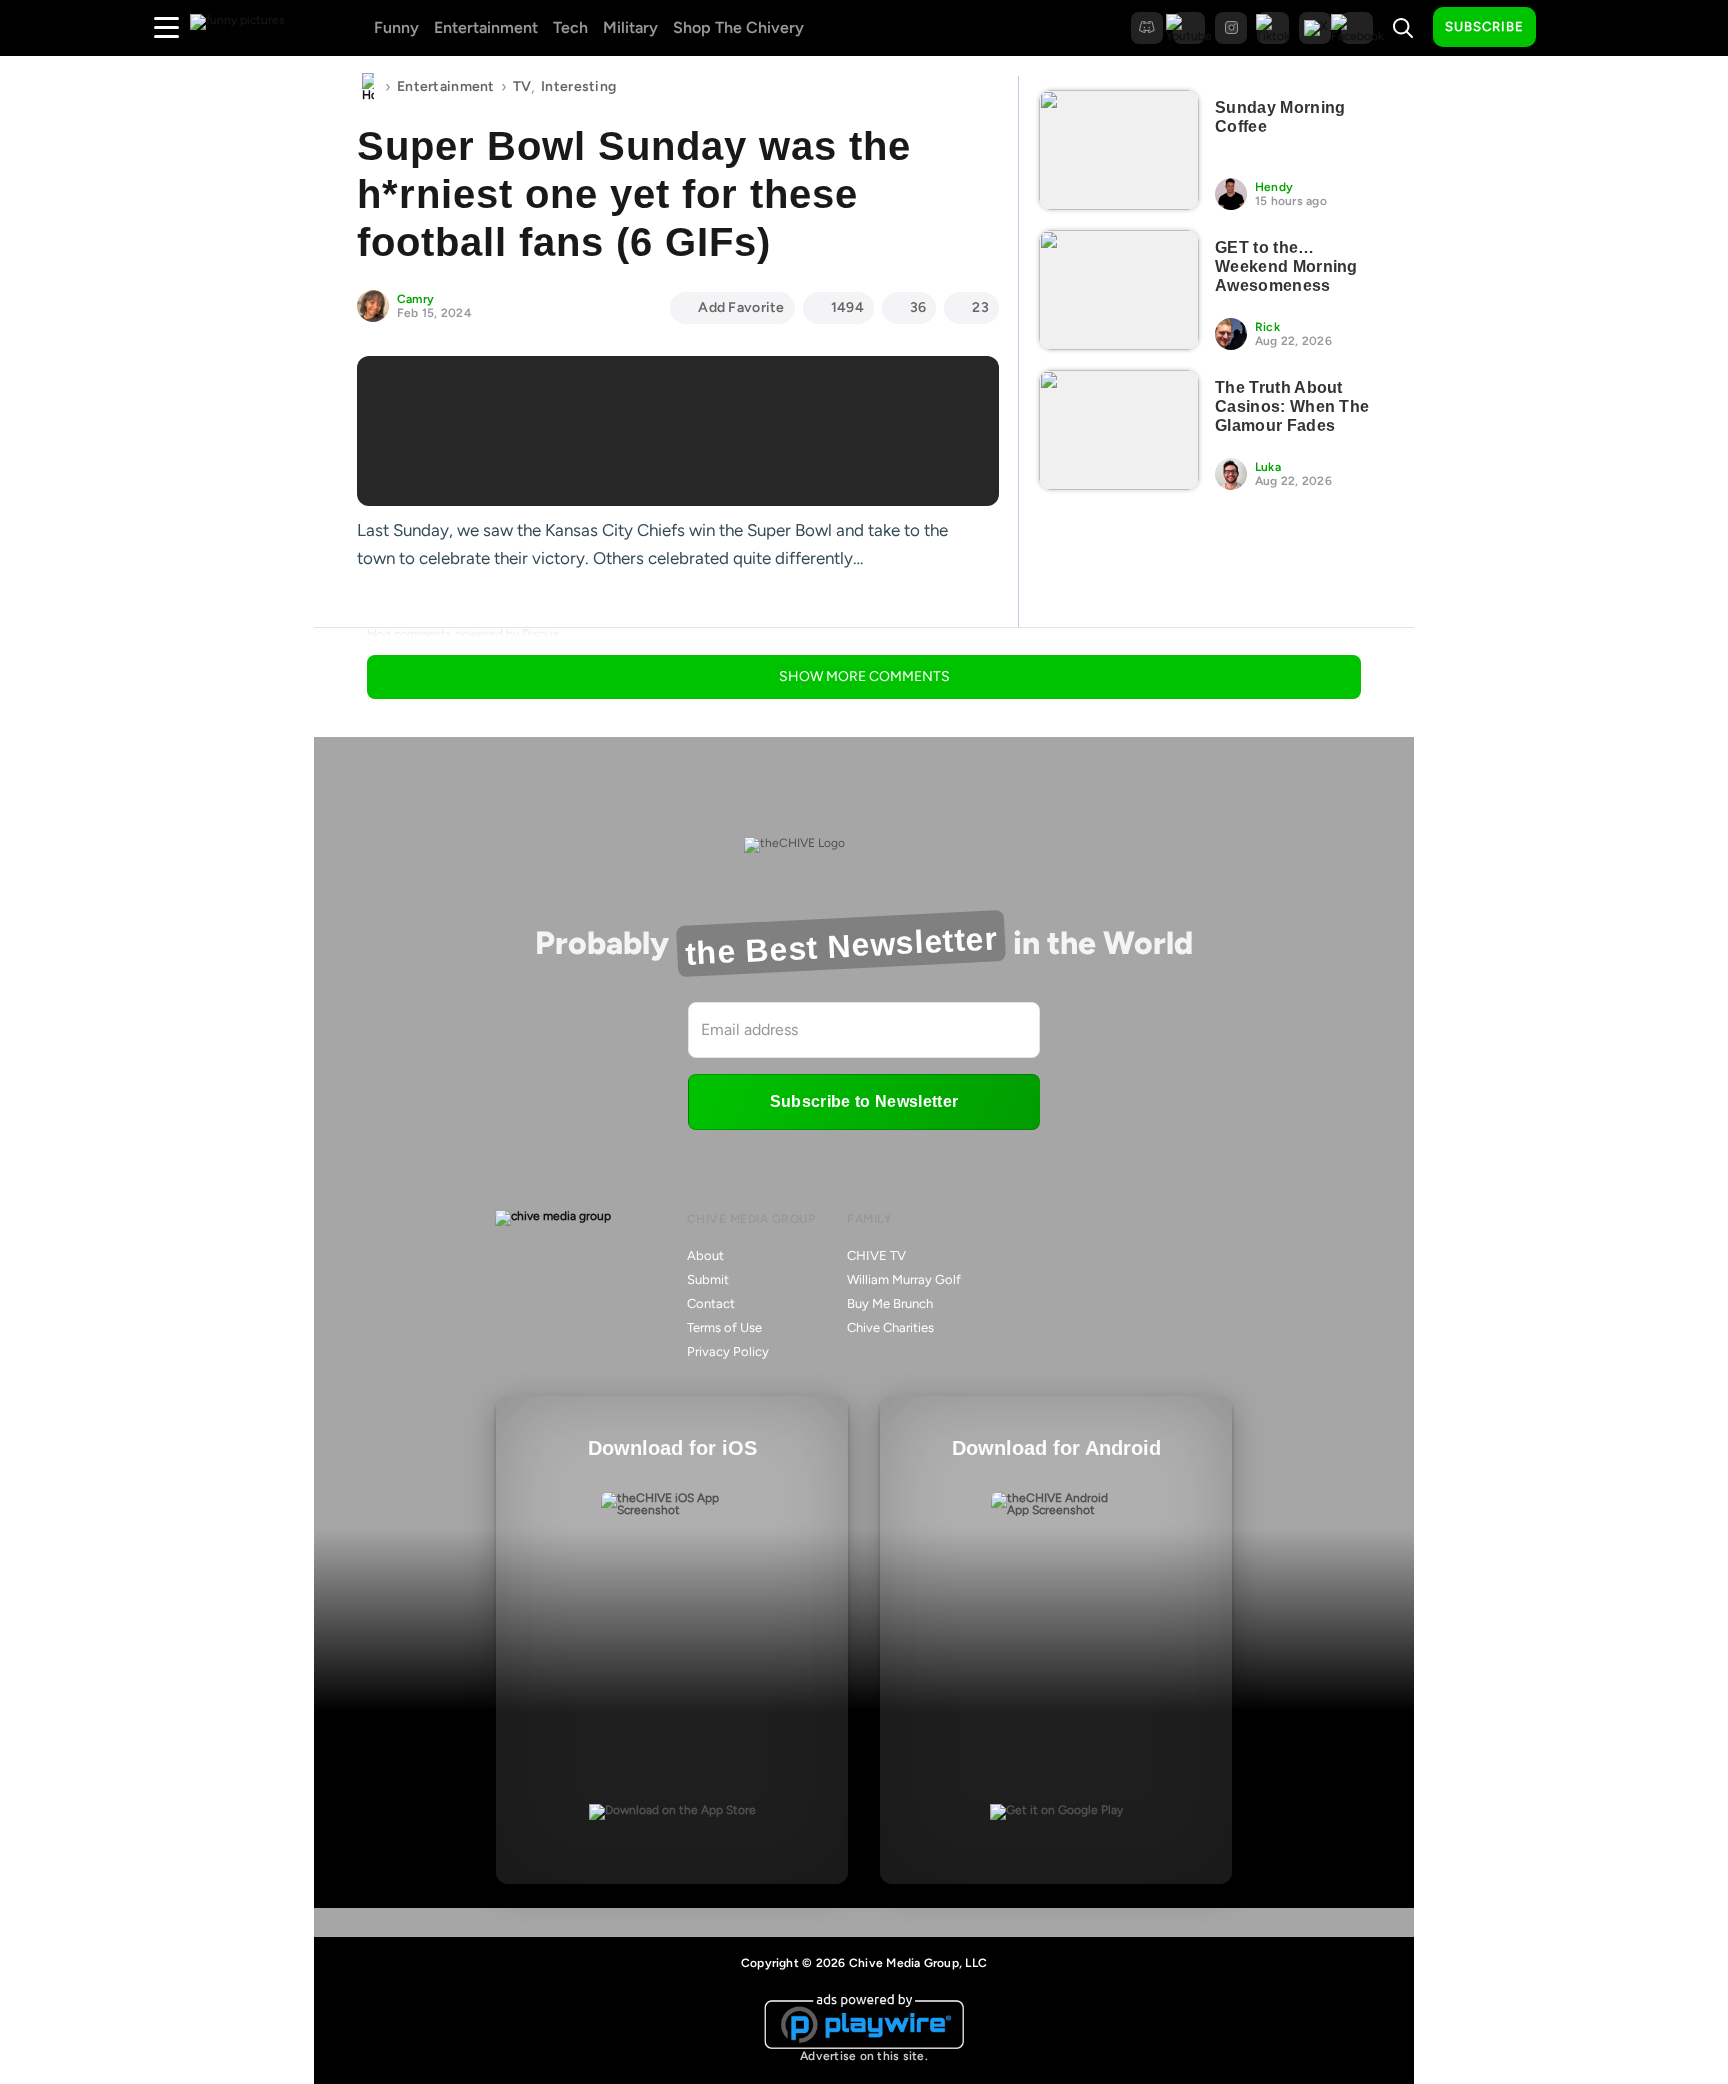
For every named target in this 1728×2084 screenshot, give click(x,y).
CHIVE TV (876, 1255)
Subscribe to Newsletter (864, 1101)
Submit (708, 1279)
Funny (396, 27)
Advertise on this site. (864, 2056)
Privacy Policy (728, 1351)
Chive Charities (890, 1327)
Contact (711, 1303)
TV (522, 86)
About (705, 1255)
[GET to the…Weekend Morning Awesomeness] (1119, 290)
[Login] (1569, 28)
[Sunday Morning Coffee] (1119, 150)
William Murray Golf (904, 1279)
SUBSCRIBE (1484, 26)
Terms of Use (724, 1327)
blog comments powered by (463, 634)
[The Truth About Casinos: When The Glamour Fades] (1119, 430)
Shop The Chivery (738, 27)
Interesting (578, 86)
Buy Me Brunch (890, 1303)
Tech (570, 27)
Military (630, 27)
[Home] (368, 87)
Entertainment (486, 27)
